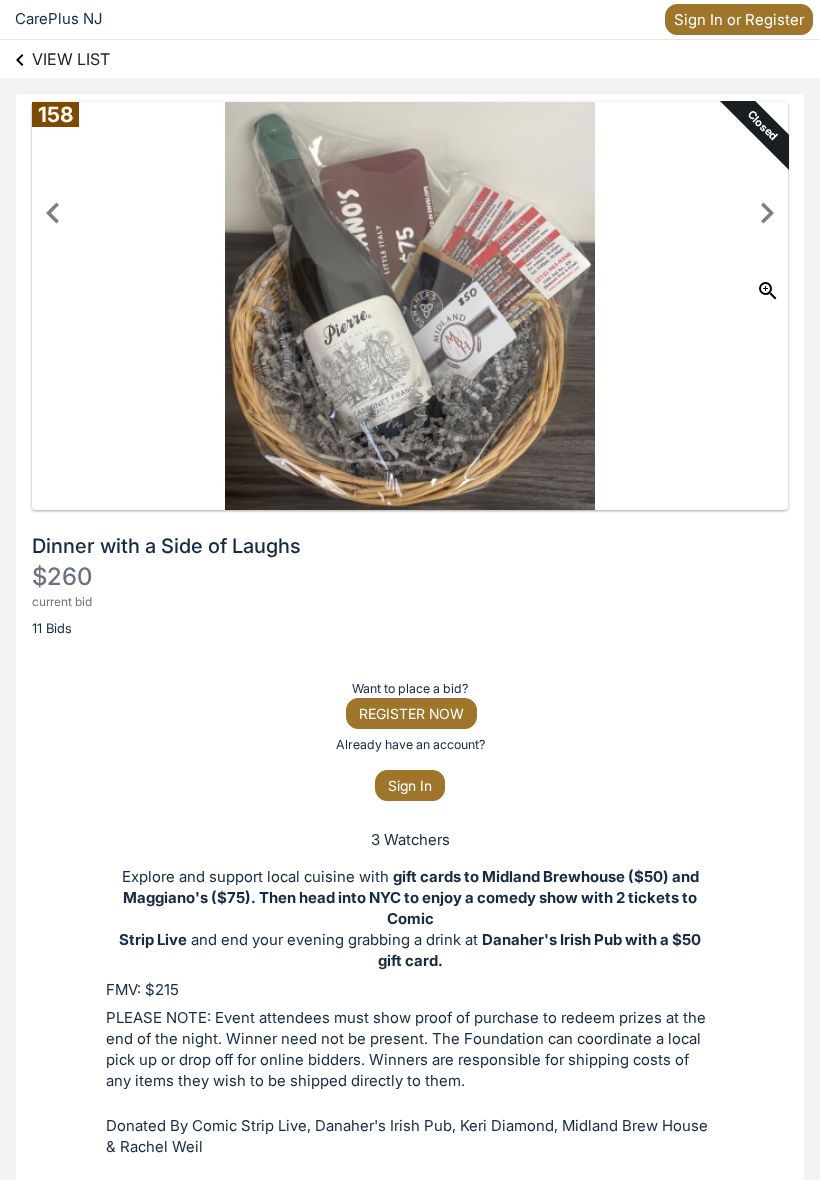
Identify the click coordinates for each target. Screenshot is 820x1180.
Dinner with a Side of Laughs (166, 546)
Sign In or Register (739, 19)
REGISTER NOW (411, 713)
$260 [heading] (62, 576)
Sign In (410, 785)
